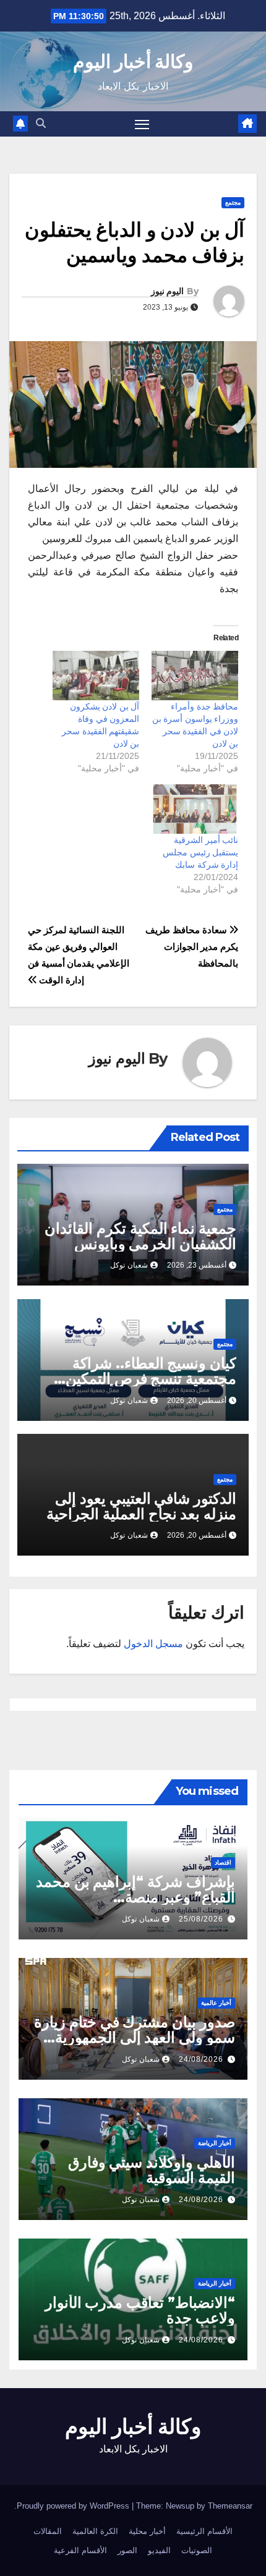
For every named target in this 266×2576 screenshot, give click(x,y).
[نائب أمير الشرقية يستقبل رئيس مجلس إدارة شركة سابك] (195, 809)
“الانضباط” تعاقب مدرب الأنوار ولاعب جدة (140, 2310)
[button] (41, 123)
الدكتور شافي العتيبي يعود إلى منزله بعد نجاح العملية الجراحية (141, 1506)
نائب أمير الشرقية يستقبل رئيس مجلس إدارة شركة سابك (200, 852)
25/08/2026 (201, 1919)
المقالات (48, 2531)
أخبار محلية (147, 2531)
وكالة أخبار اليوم (133, 61)
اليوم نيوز (167, 291)
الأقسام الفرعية (80, 2550)
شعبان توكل (129, 1265)
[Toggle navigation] (142, 124)
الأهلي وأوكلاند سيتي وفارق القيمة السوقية (152, 2170)
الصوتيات (197, 2550)
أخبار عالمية (216, 2003)
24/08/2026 (201, 2059)
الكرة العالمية (95, 2531)
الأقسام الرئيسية (204, 2531)
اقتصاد (223, 1862)
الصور (127, 2550)
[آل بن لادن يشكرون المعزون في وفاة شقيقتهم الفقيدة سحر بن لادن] (96, 676)
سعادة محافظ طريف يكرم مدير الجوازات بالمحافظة (192, 947)
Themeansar (230, 2506)
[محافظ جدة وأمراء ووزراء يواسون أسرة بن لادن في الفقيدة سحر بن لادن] (195, 676)
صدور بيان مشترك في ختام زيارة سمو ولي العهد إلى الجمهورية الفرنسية (135, 2037)
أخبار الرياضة (215, 2143)
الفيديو (159, 2550)
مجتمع (233, 202)
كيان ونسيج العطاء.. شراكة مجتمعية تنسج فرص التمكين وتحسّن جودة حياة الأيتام (151, 1379)
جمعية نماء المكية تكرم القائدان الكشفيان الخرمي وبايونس (140, 1236)
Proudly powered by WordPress (74, 2506)
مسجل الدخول (153, 1644)
